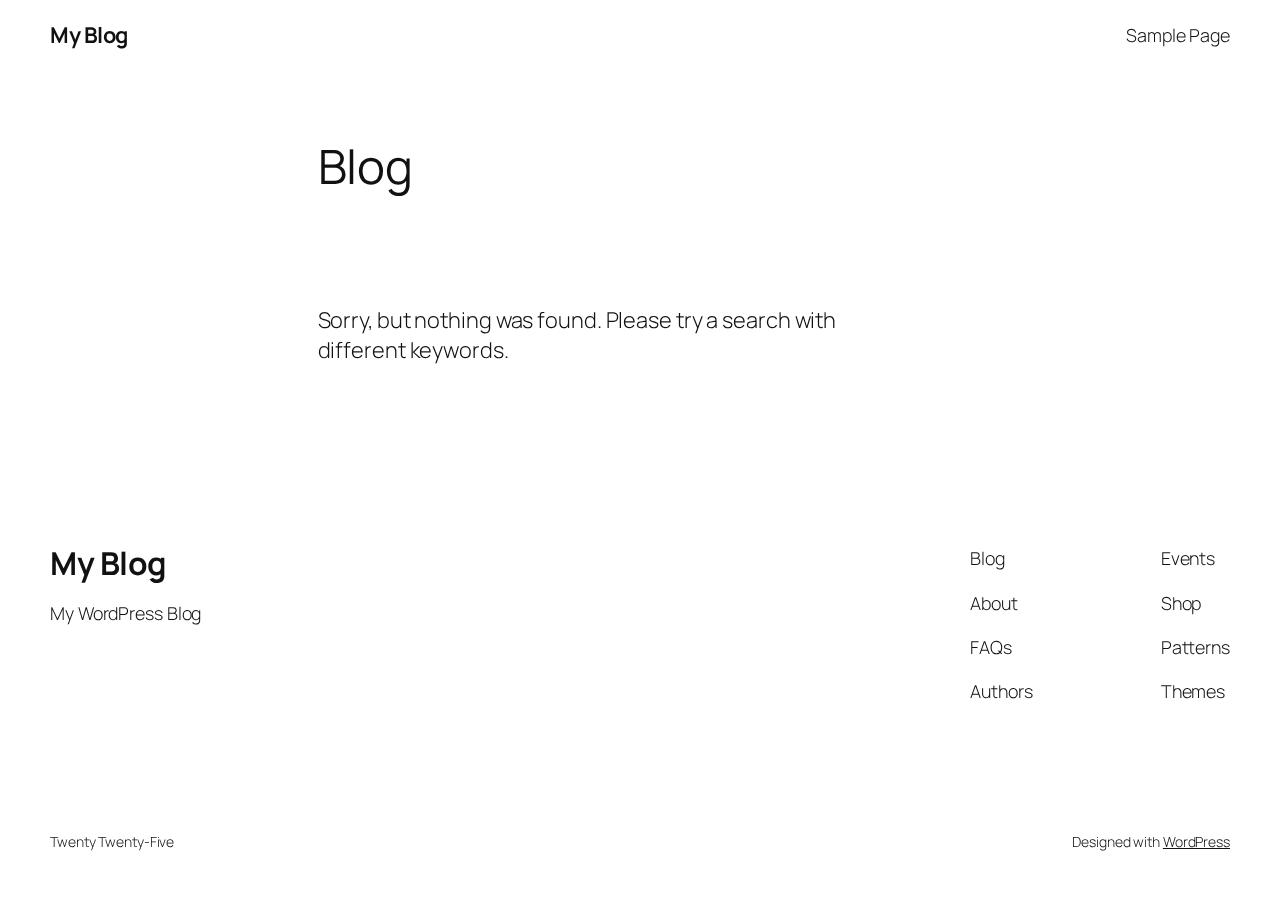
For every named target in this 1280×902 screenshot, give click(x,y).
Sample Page (1178, 35)
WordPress (1196, 841)
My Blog (89, 35)
